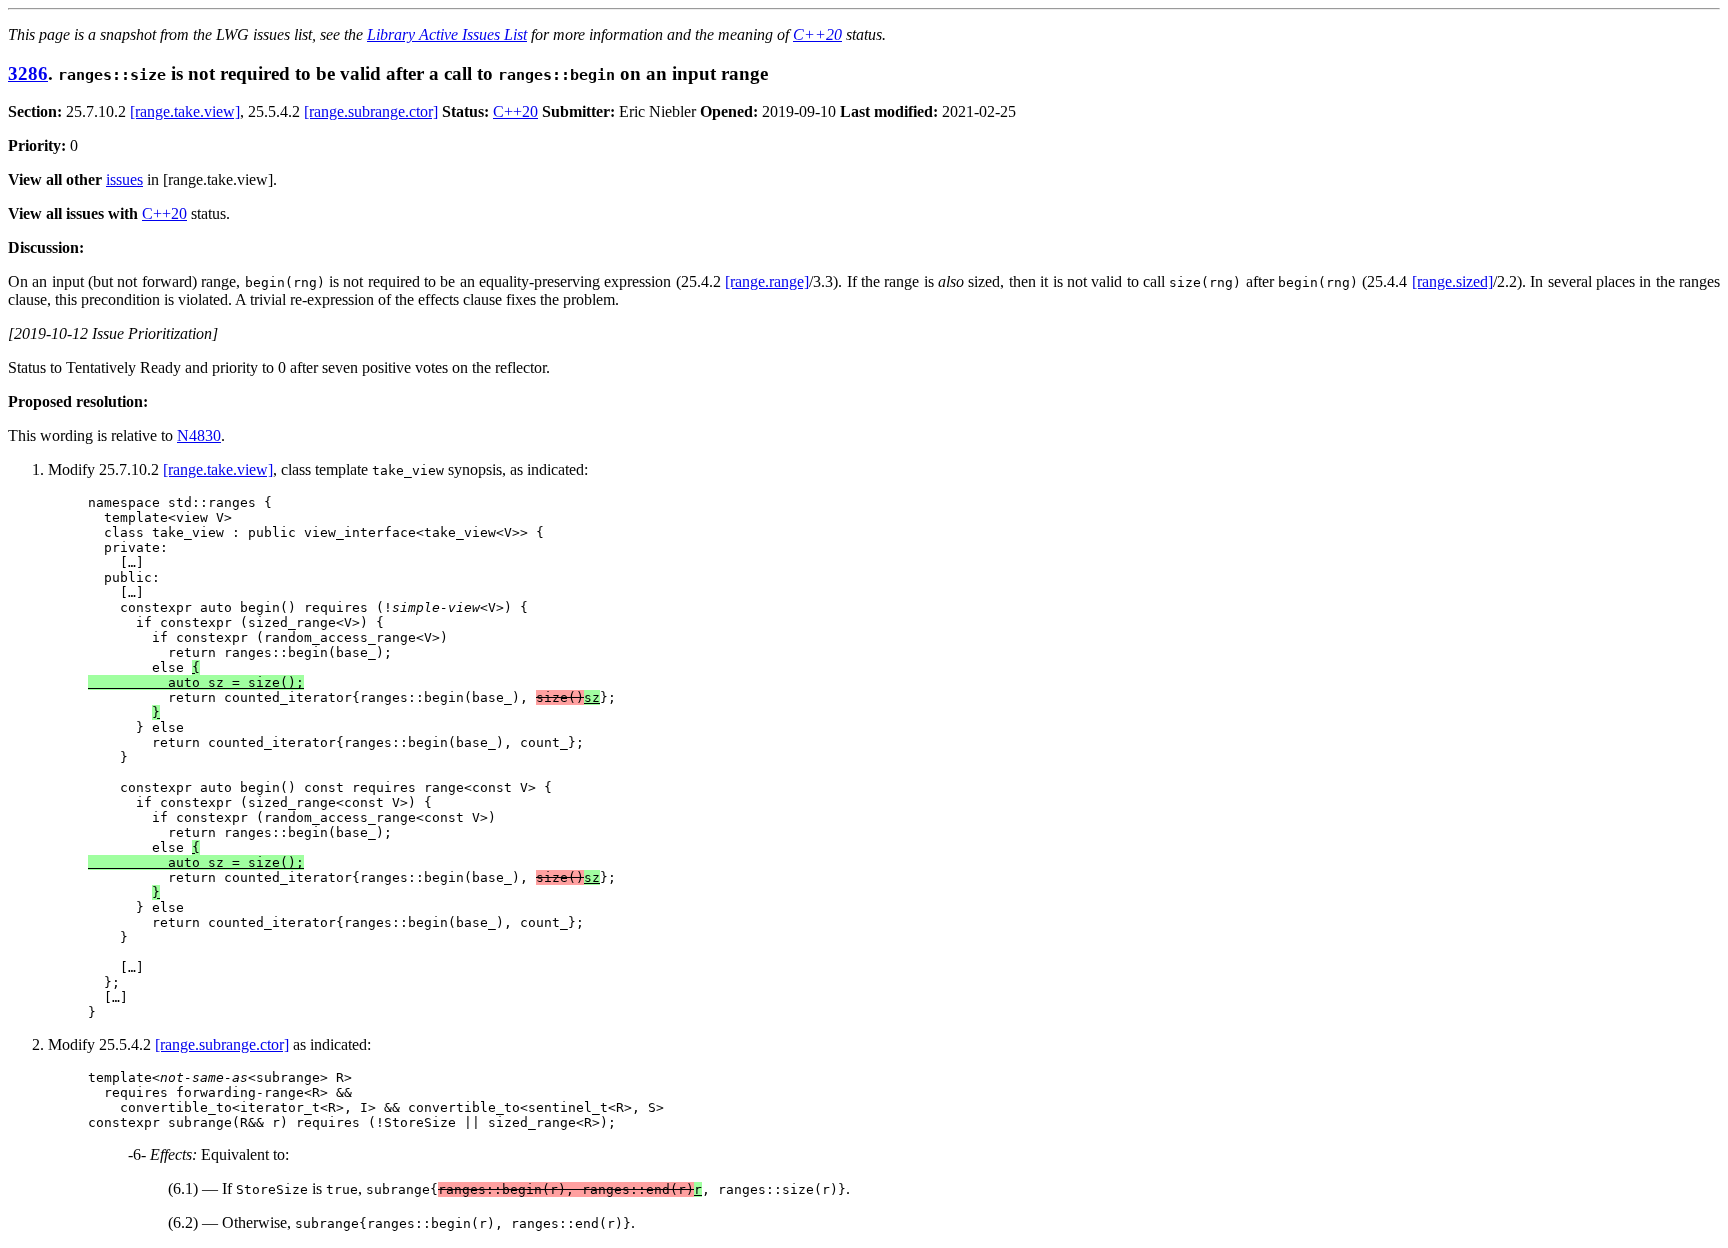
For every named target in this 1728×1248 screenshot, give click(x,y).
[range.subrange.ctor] (371, 111)
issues (124, 179)
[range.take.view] (185, 111)
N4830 (199, 435)
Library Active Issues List (447, 34)
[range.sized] (1452, 281)
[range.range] (767, 281)
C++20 (817, 34)
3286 (28, 73)
